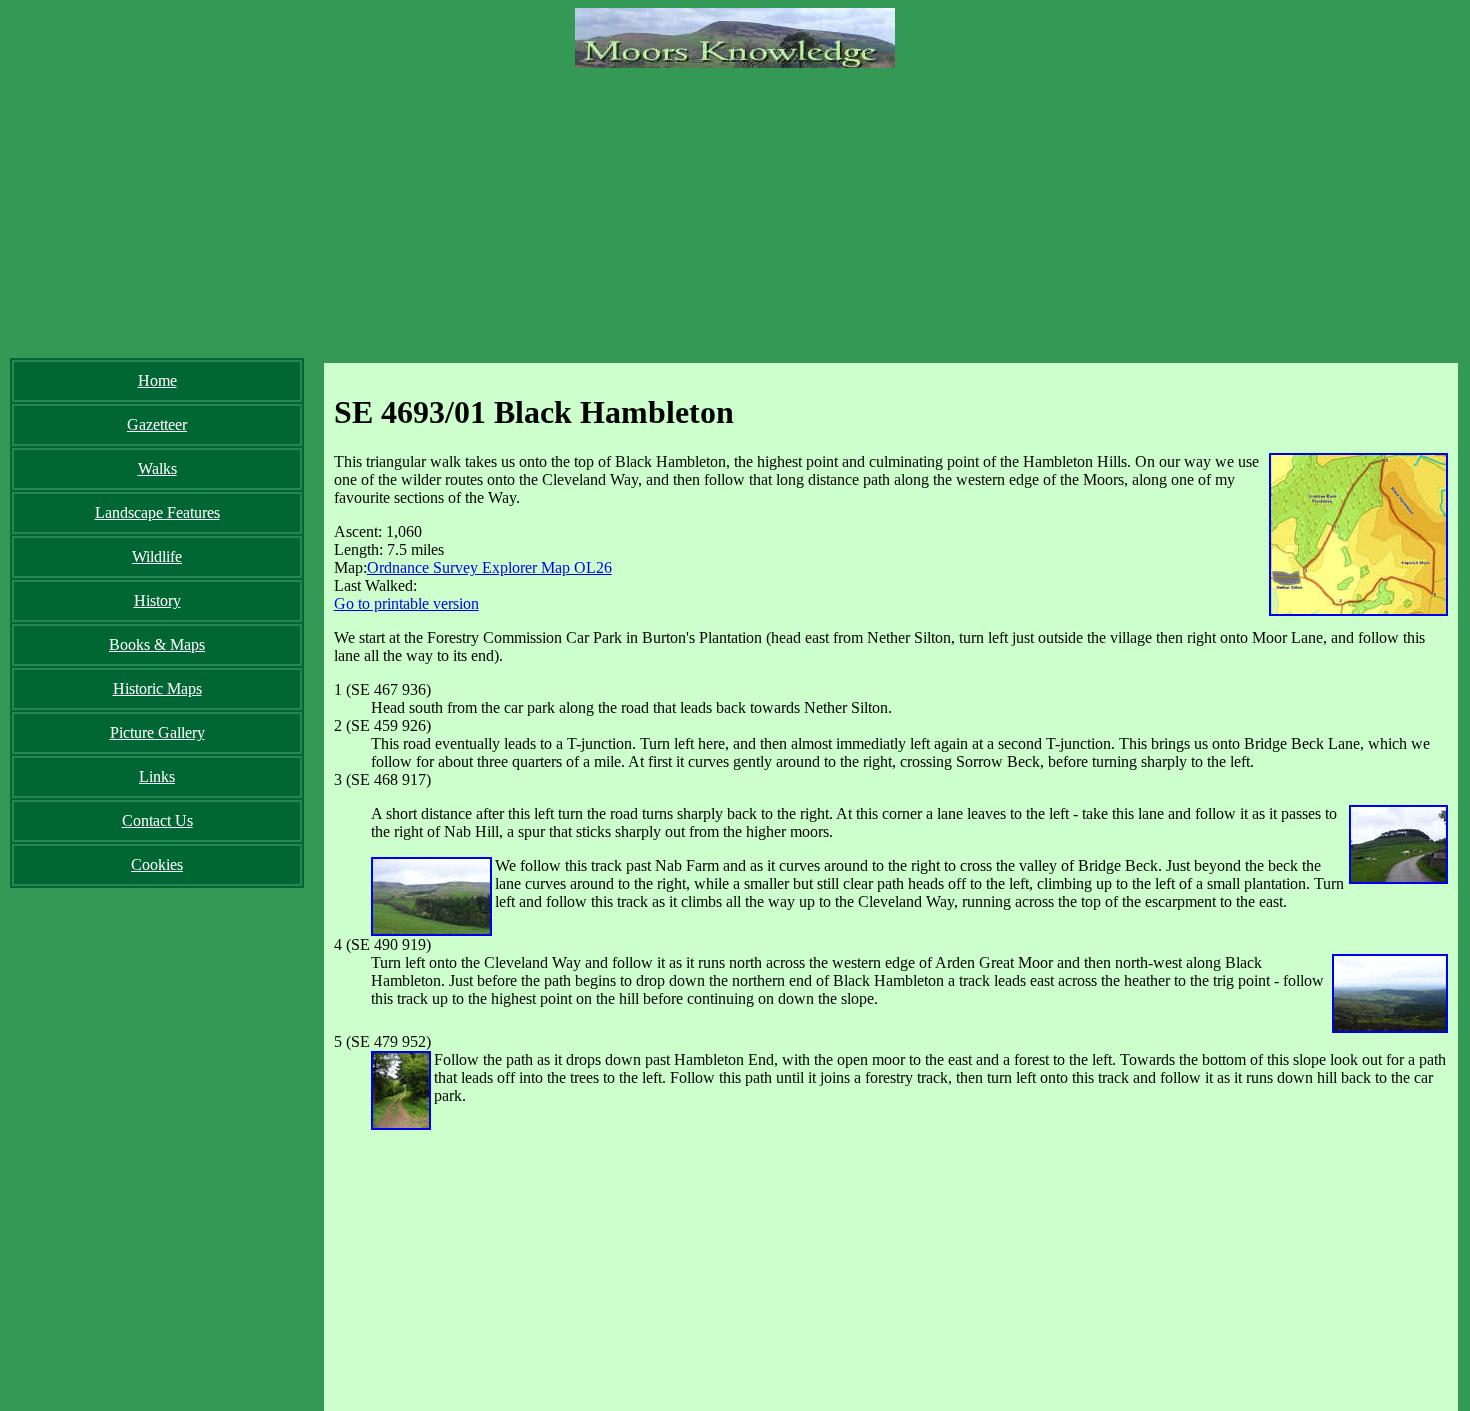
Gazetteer (157, 424)
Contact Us (157, 820)
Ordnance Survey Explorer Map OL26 (489, 567)
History (157, 600)
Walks (157, 468)
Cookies (157, 864)
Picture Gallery (157, 732)
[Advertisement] (735, 208)
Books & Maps (157, 644)
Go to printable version (406, 603)
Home (157, 380)
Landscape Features (157, 512)
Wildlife (157, 556)
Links (157, 776)
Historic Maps (157, 688)
